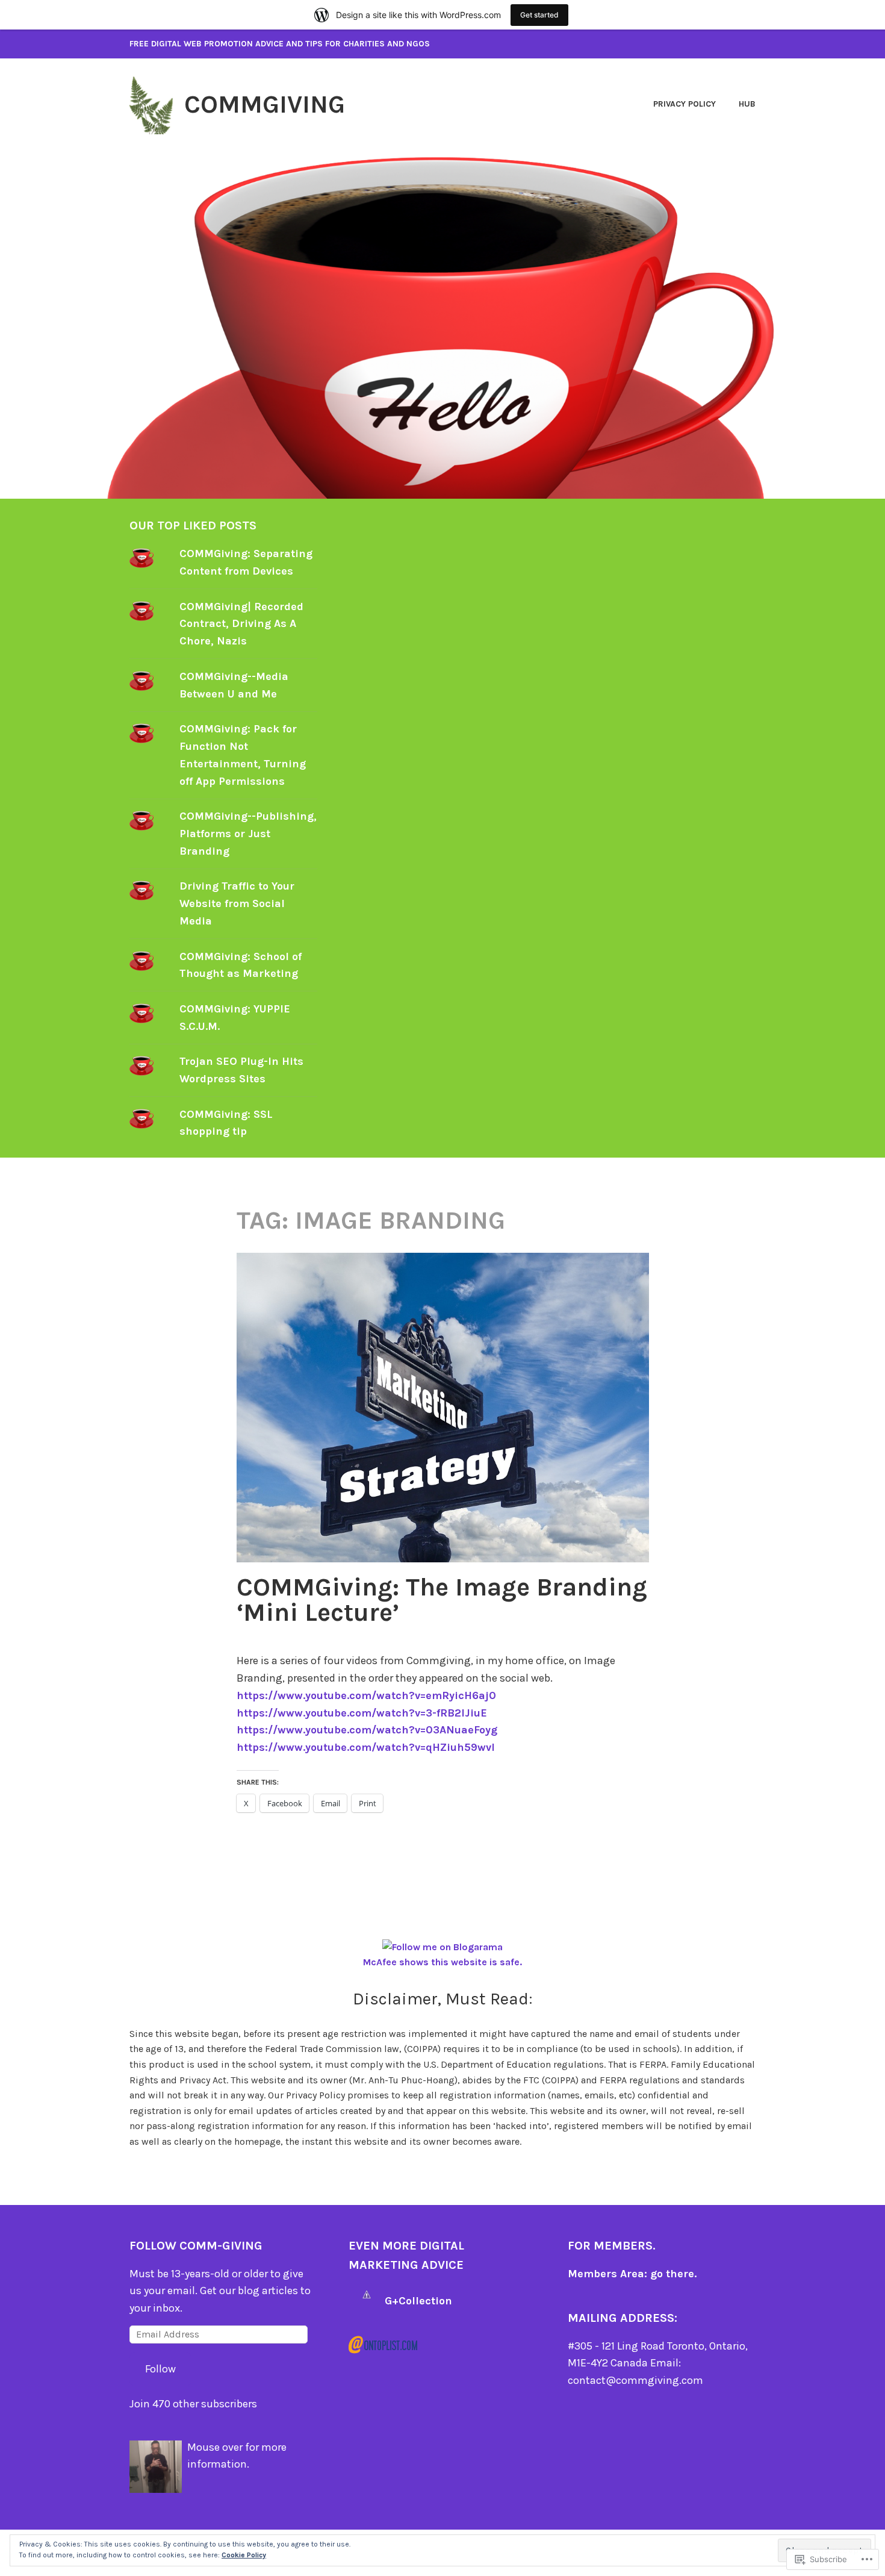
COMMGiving (265, 104)
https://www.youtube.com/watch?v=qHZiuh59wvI (366, 1747)
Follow (160, 2369)
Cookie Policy (244, 2555)
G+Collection (418, 2301)
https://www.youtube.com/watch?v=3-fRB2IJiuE (362, 1713)
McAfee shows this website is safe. (442, 1962)
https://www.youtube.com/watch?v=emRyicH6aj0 (366, 1695)
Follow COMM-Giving (196, 2246)
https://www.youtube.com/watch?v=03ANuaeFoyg (367, 1730)
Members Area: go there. (632, 2274)
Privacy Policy (685, 104)
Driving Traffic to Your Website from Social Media (237, 903)
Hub (747, 104)
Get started (539, 15)
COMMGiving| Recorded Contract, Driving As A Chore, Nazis (241, 624)
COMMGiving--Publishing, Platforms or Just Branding (248, 834)
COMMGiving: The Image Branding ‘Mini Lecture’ (442, 1600)
